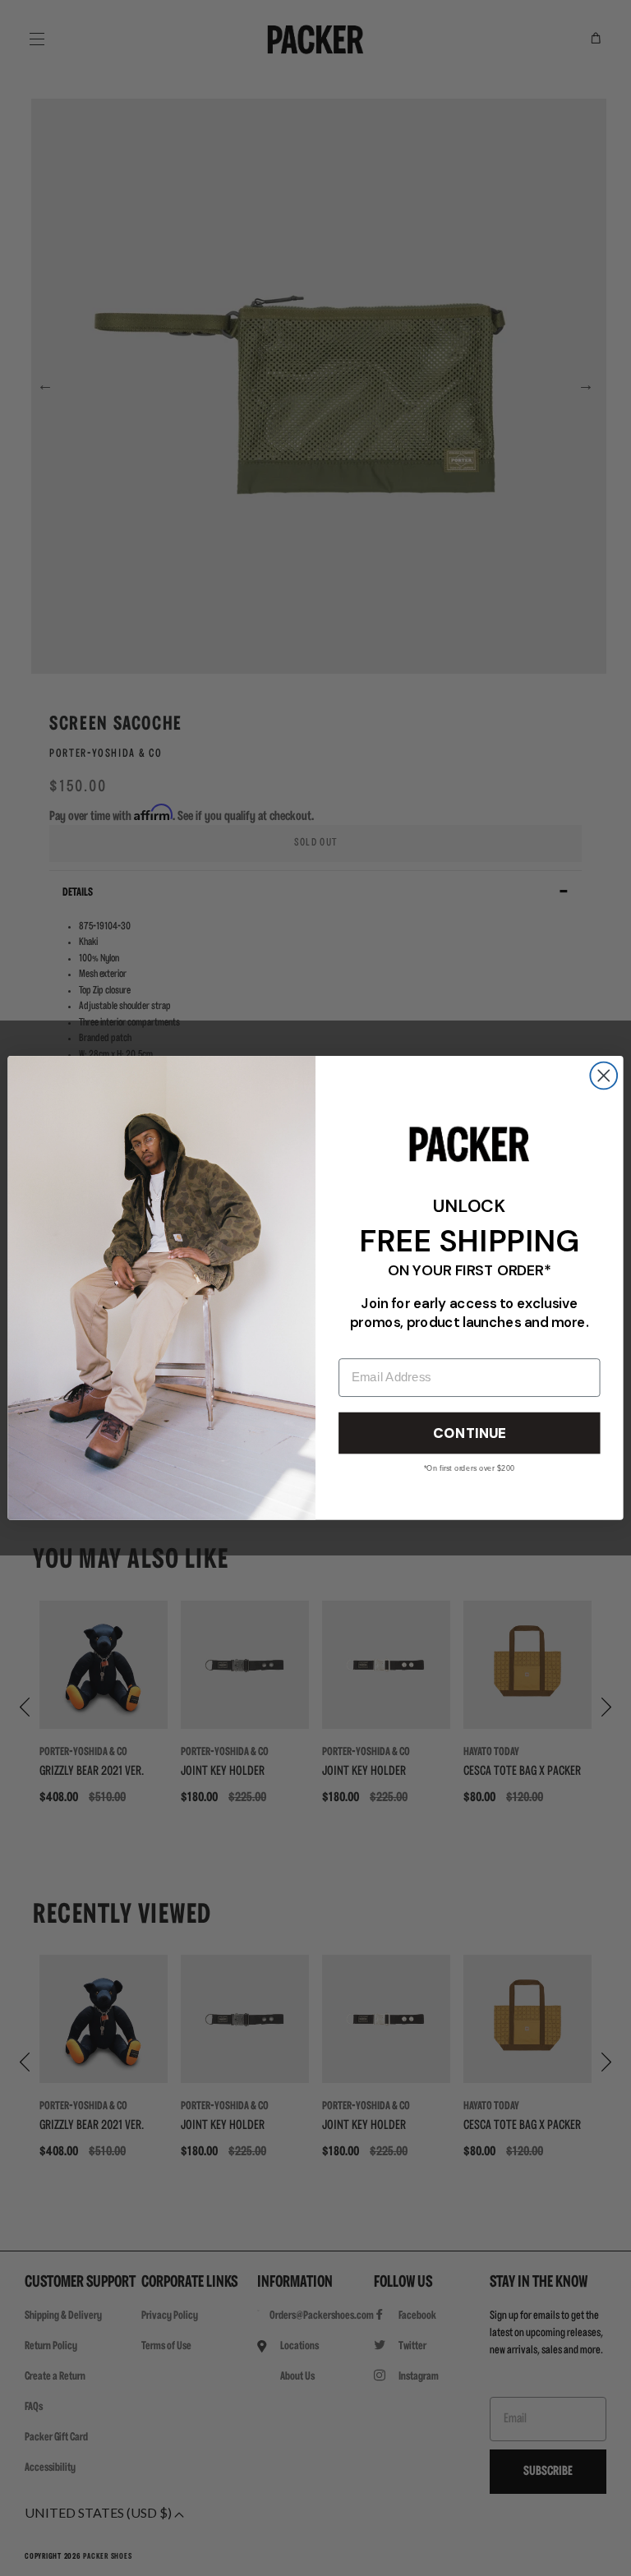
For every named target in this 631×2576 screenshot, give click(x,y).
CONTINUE (469, 1433)
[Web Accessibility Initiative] (7, 2556)
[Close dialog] (603, 1076)
